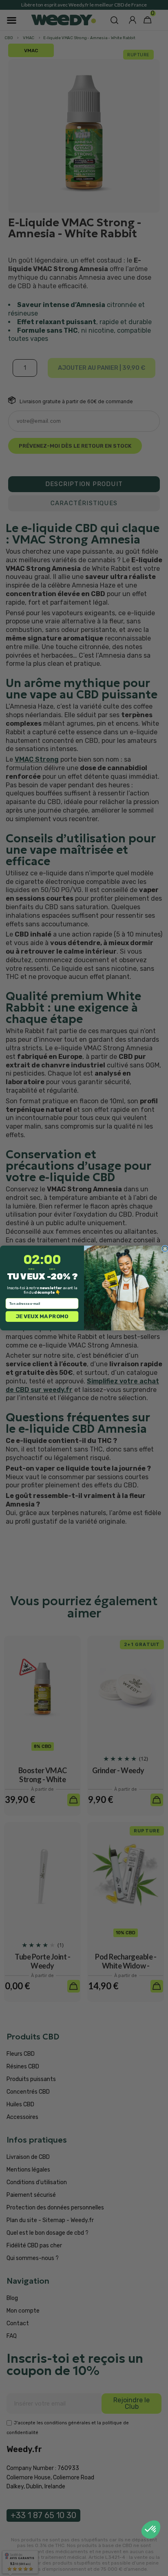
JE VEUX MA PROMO (42, 1316)
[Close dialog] (165, 1249)
